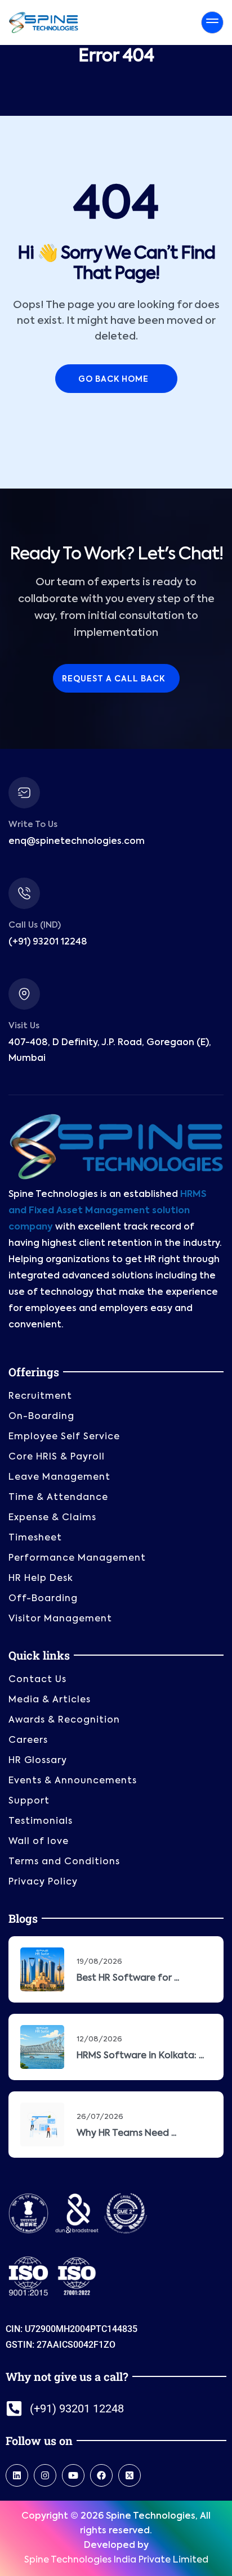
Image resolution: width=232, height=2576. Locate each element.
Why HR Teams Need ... (126, 2125)
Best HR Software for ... (128, 1969)
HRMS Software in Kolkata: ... (140, 2047)
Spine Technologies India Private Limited (116, 2551)
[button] (116, 2572)
